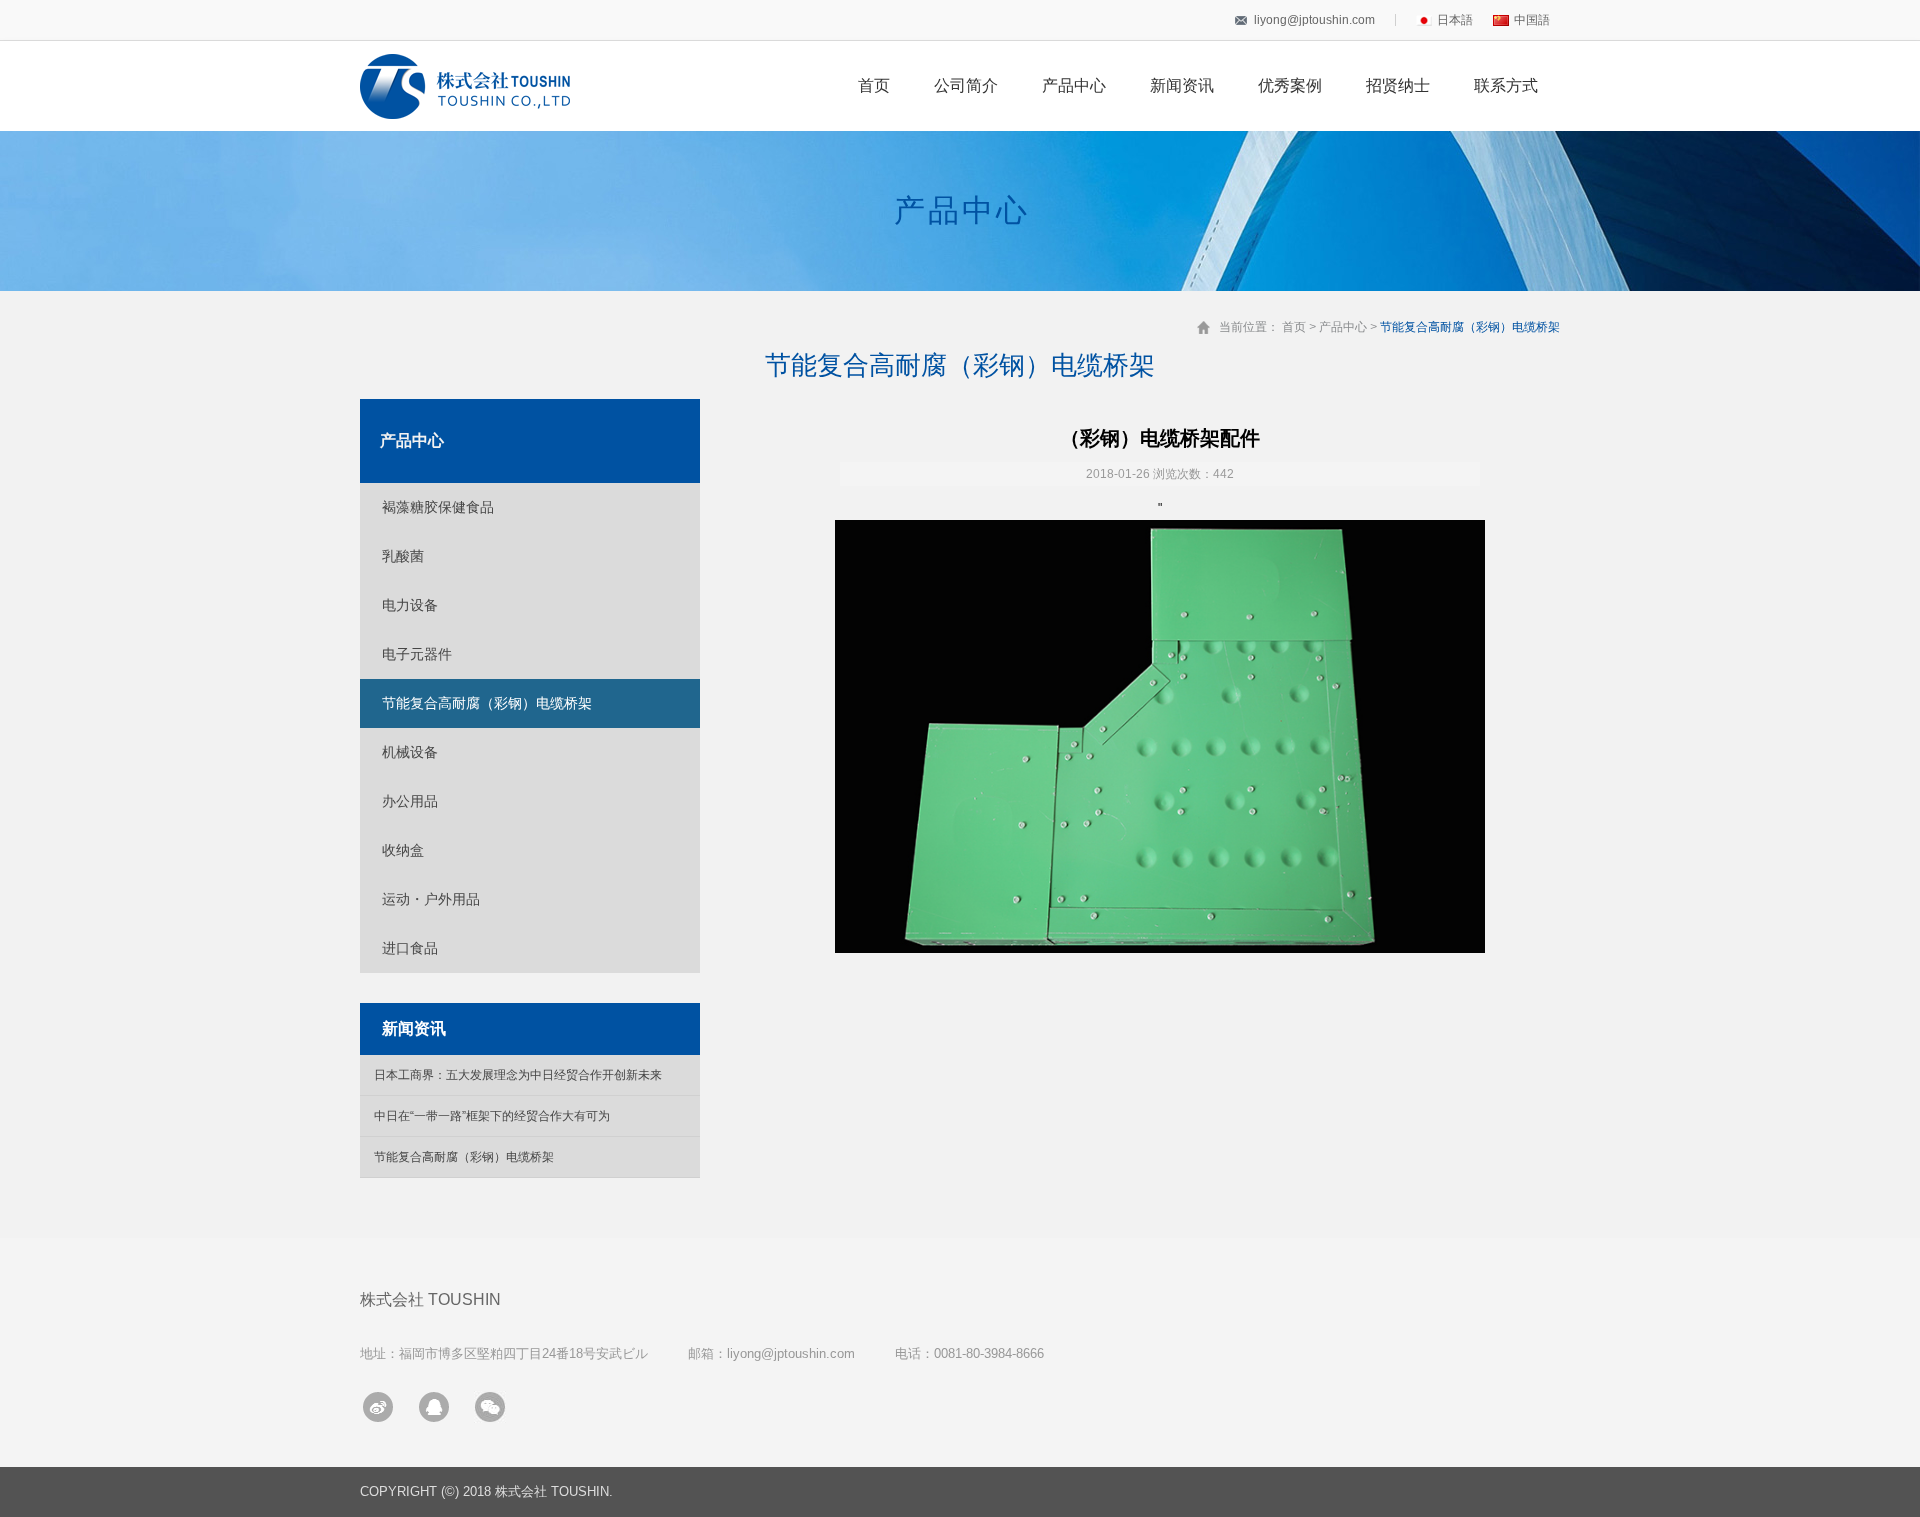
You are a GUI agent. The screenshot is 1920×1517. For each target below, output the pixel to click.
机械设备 (410, 752)
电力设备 (410, 605)
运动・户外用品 (431, 899)
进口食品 (410, 948)
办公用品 (410, 801)
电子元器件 (417, 654)
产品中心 (1074, 85)
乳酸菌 (403, 556)
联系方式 (1506, 85)
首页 (874, 85)
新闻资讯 (1182, 85)
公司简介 (966, 85)
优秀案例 (1290, 85)
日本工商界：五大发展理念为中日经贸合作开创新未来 (518, 1075)
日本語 (1455, 20)
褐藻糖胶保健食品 (438, 507)
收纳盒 (403, 850)
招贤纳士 (1398, 85)
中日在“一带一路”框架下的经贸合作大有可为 (492, 1116)
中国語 (1532, 20)
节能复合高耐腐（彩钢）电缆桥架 (487, 703)
